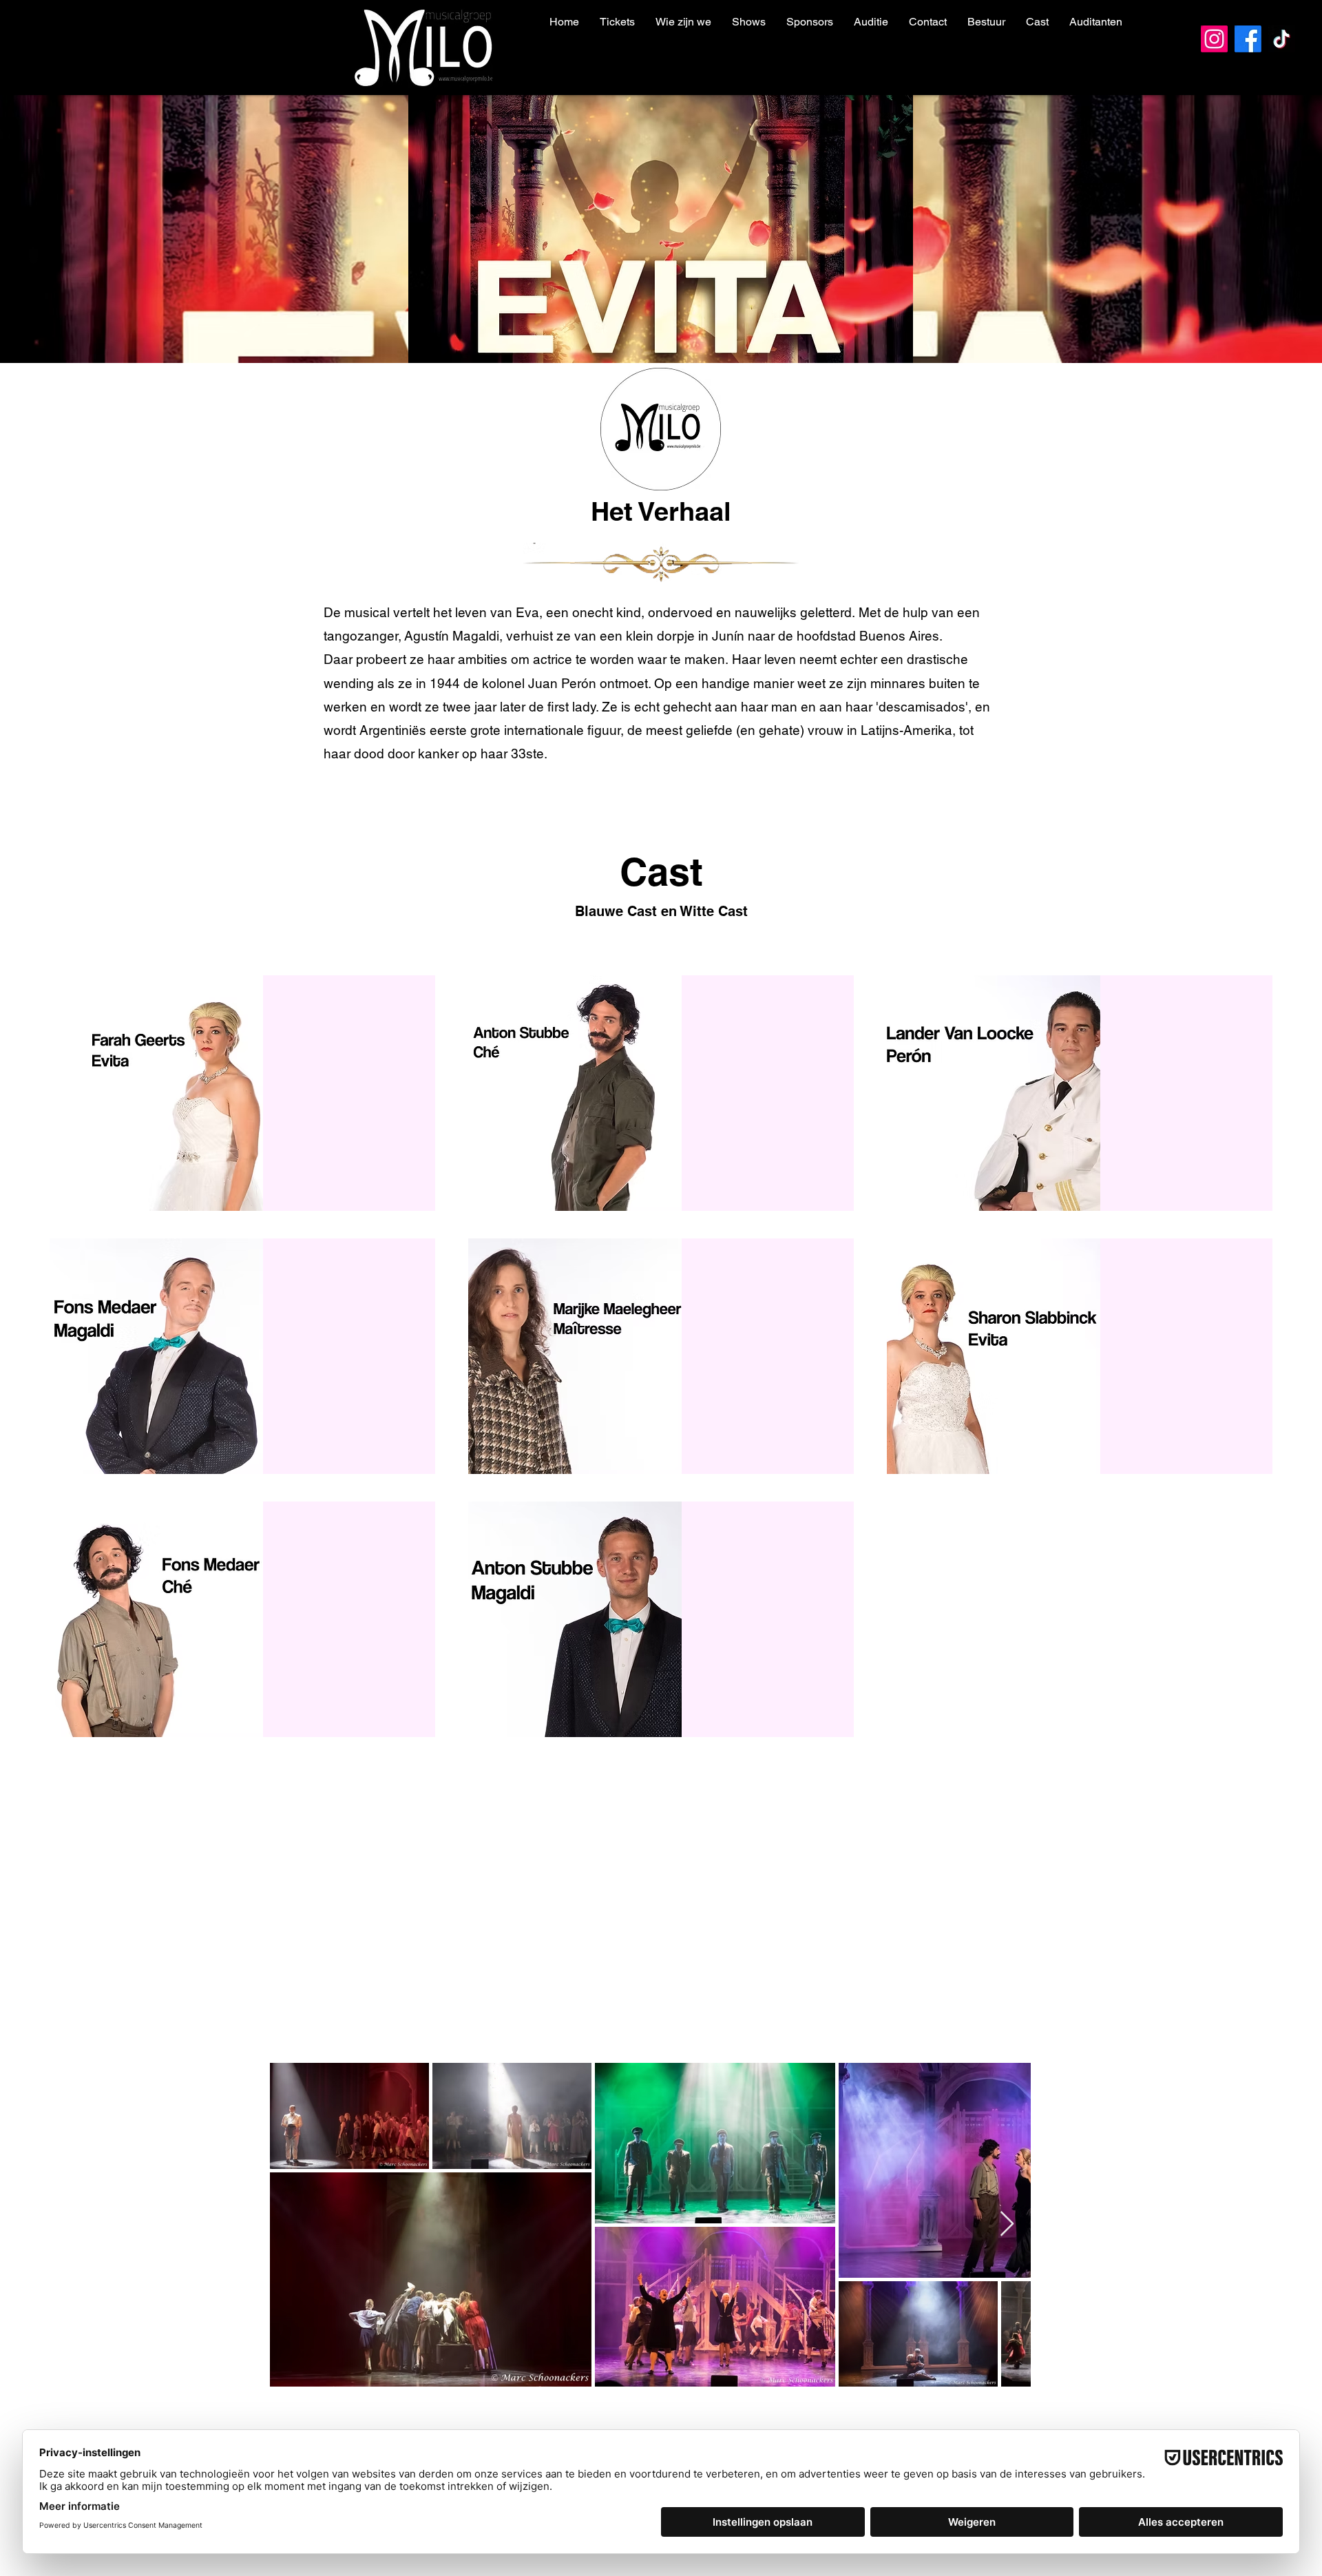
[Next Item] (1007, 2224)
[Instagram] (1214, 39)
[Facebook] (1248, 39)
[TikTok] (1282, 39)
